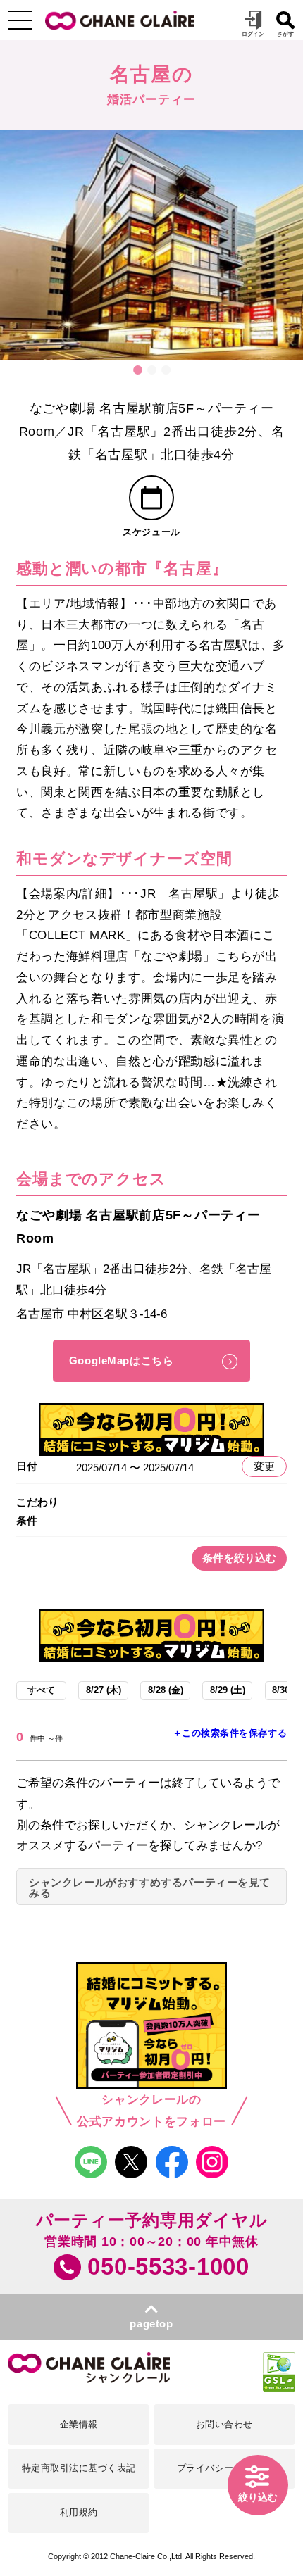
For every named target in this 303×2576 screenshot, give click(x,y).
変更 (264, 1466)
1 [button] (137, 370)
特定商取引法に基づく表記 (79, 2468)
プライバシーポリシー (224, 2468)
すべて (41, 1690)
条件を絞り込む (239, 1558)
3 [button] (166, 370)
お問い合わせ (224, 2425)
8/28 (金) (166, 1690)
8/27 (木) (104, 1690)
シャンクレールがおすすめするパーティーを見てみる (150, 1888)
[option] (151, 245)
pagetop (151, 2324)
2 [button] (151, 370)
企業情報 (79, 2425)
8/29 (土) (228, 1690)
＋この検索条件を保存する (230, 1733)
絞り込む (258, 2498)
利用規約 (79, 2513)
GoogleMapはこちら (122, 1361)
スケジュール (151, 532)
